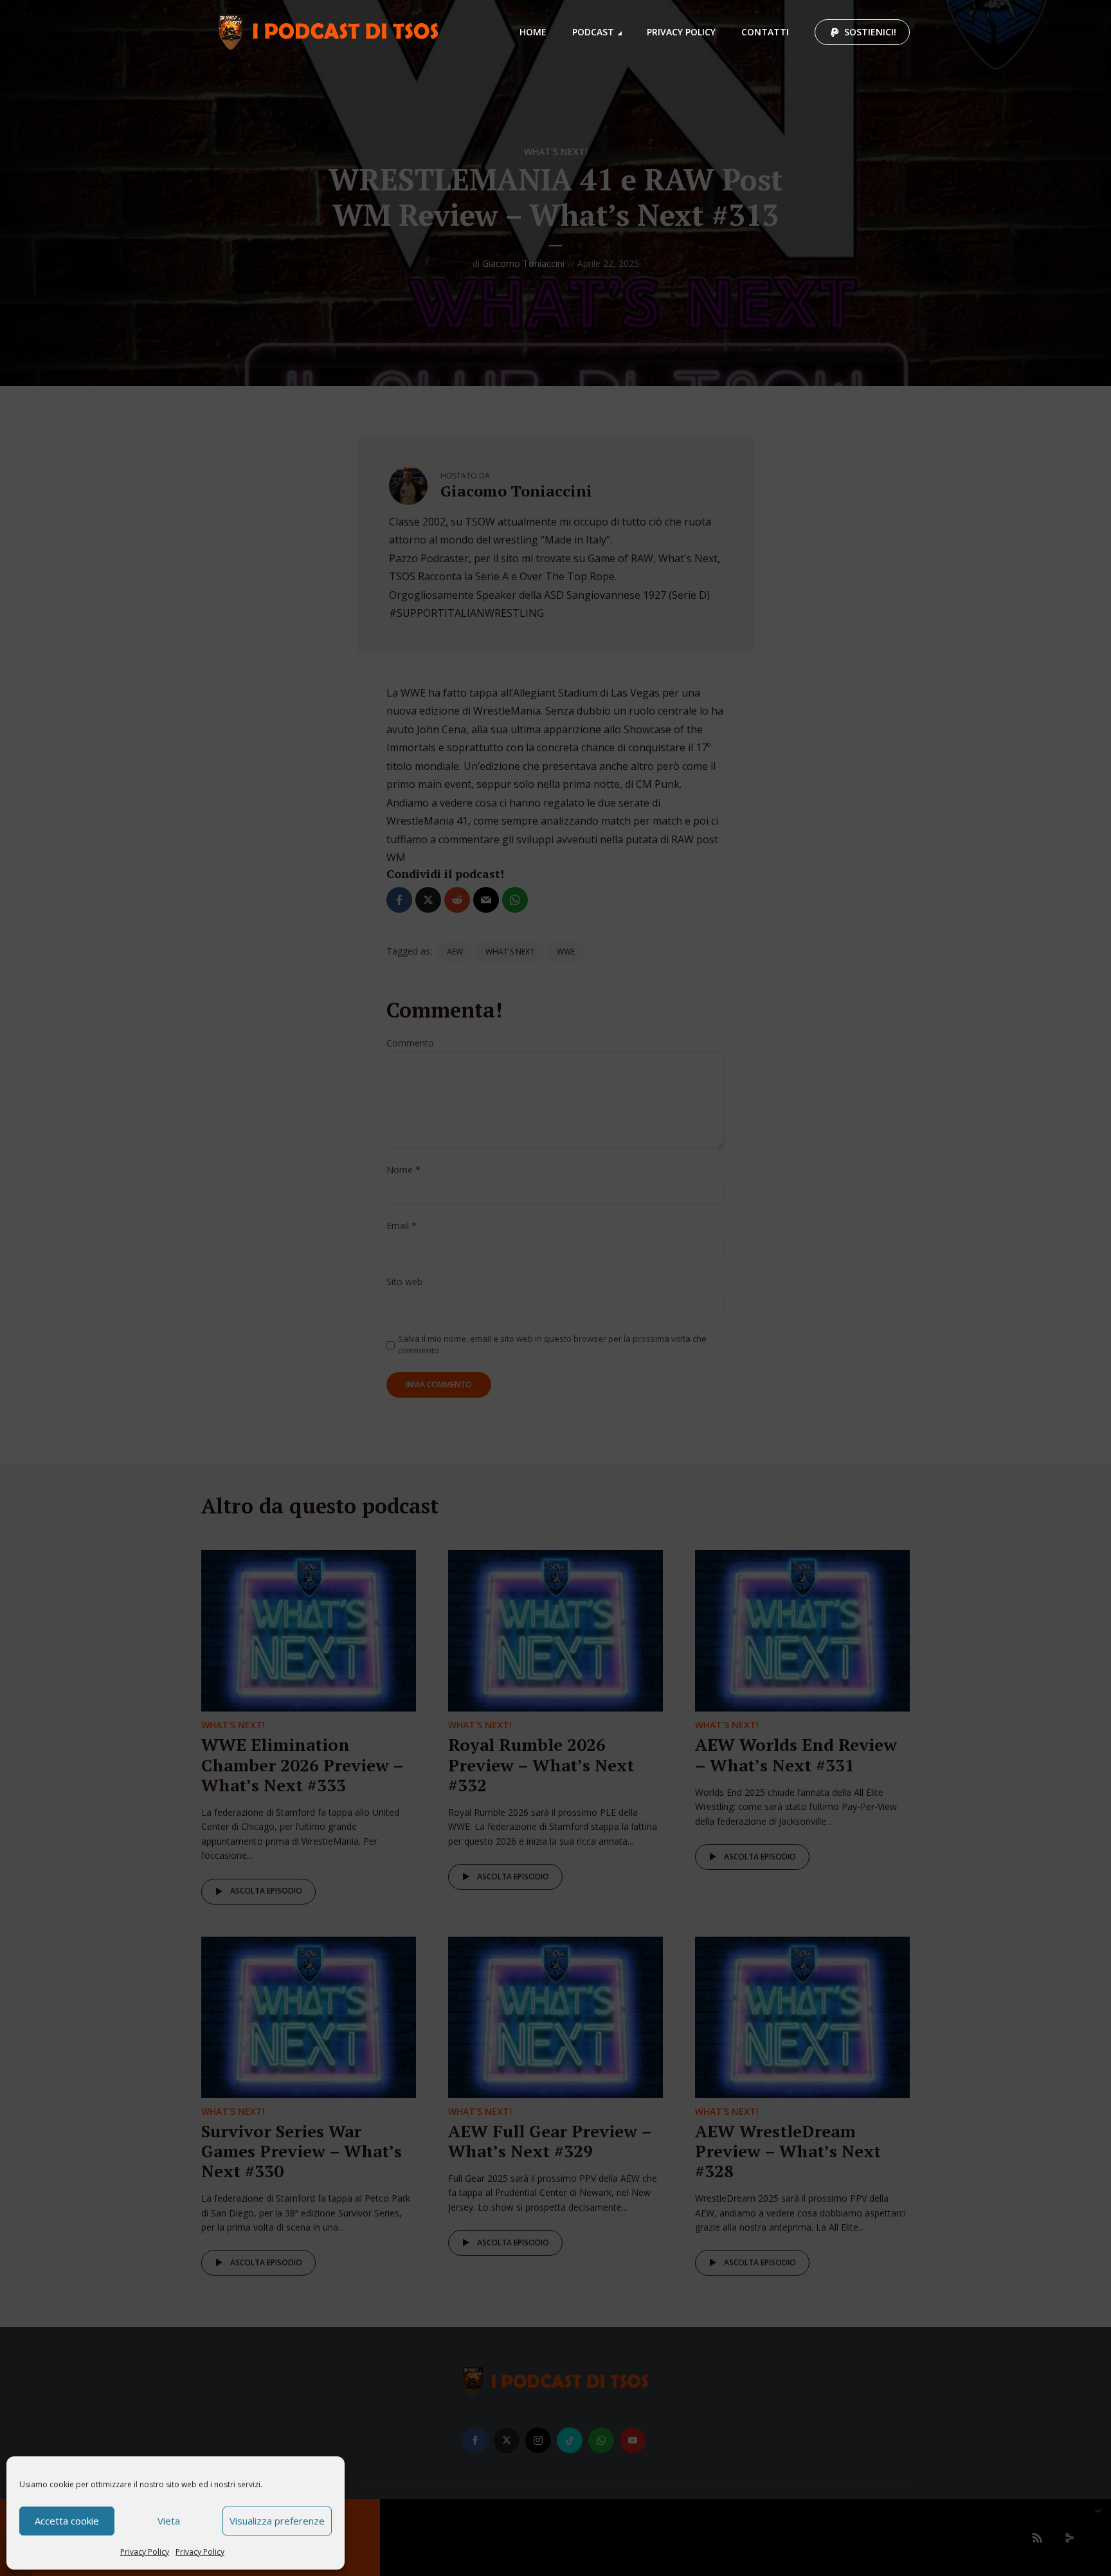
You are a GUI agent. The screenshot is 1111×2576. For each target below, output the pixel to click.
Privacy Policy (145, 2552)
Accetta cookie (67, 2521)
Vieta (169, 2521)
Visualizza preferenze (277, 2521)
